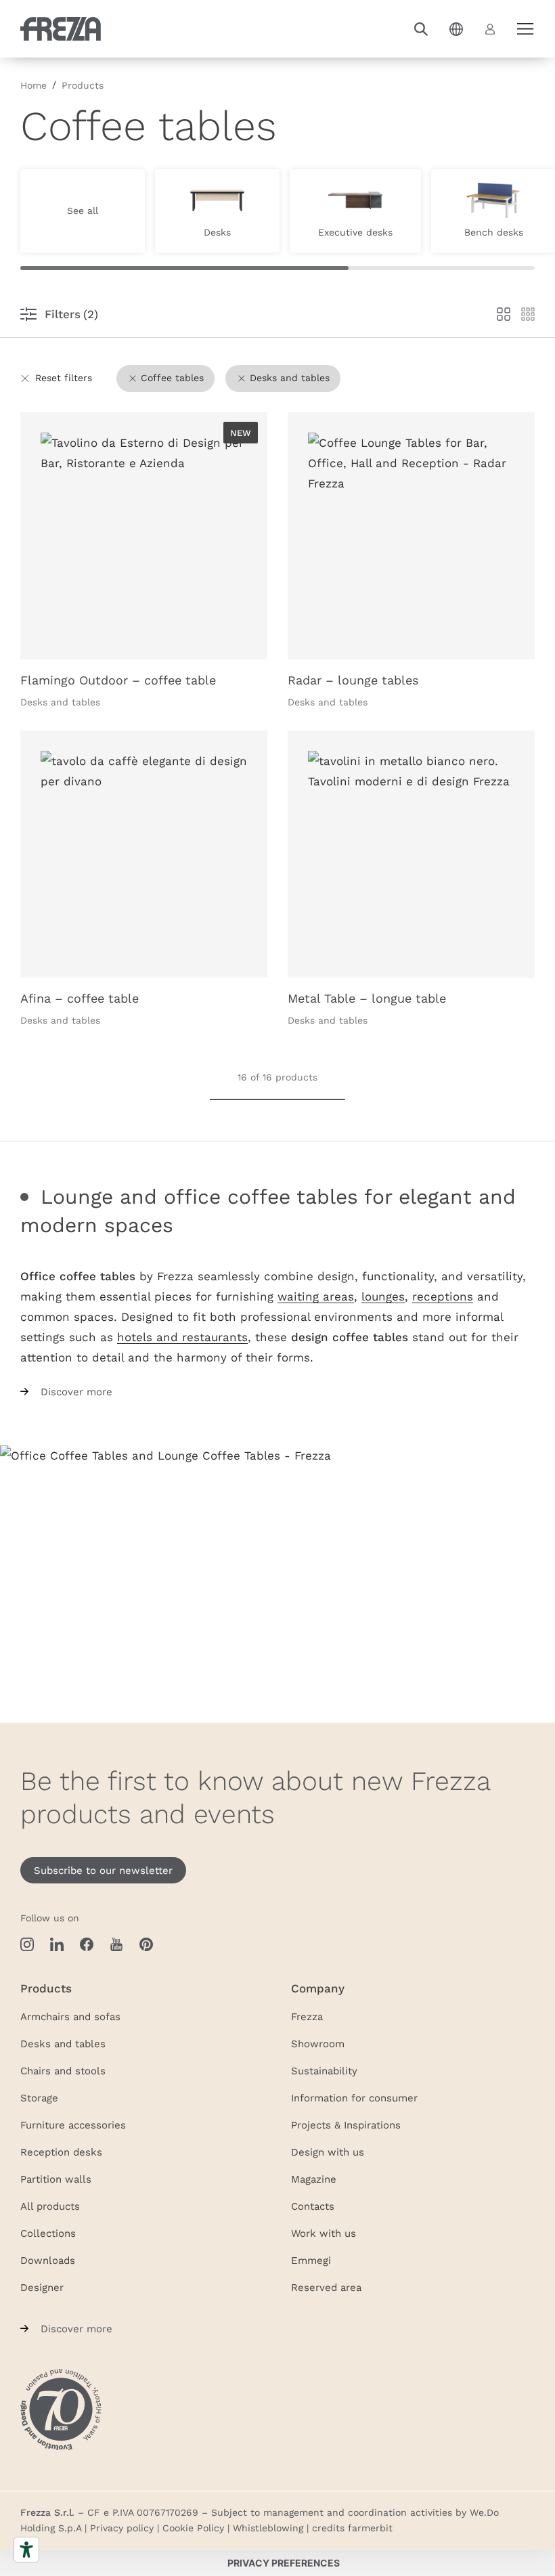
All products (50, 2206)
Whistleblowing (268, 2528)
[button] (421, 29)
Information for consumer (354, 2097)
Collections (48, 2233)
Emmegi (311, 2260)
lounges (383, 1296)
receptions (443, 1296)
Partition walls (56, 2179)
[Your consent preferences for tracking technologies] (284, 2563)
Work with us (324, 2233)
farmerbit (370, 2528)
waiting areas (316, 1296)
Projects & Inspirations (346, 2124)
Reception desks (61, 2152)
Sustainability (324, 2070)
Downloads (48, 2260)
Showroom (318, 2043)
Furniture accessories (73, 2124)
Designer (42, 2287)
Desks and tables (63, 2043)
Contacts (313, 2206)
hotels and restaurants (182, 1337)
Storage (39, 2097)
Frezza (307, 2016)
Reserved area (326, 2287)
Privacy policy (122, 2528)
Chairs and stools (63, 2070)
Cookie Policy (193, 2528)
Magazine (314, 2179)
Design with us (328, 2152)
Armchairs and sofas (70, 2016)
